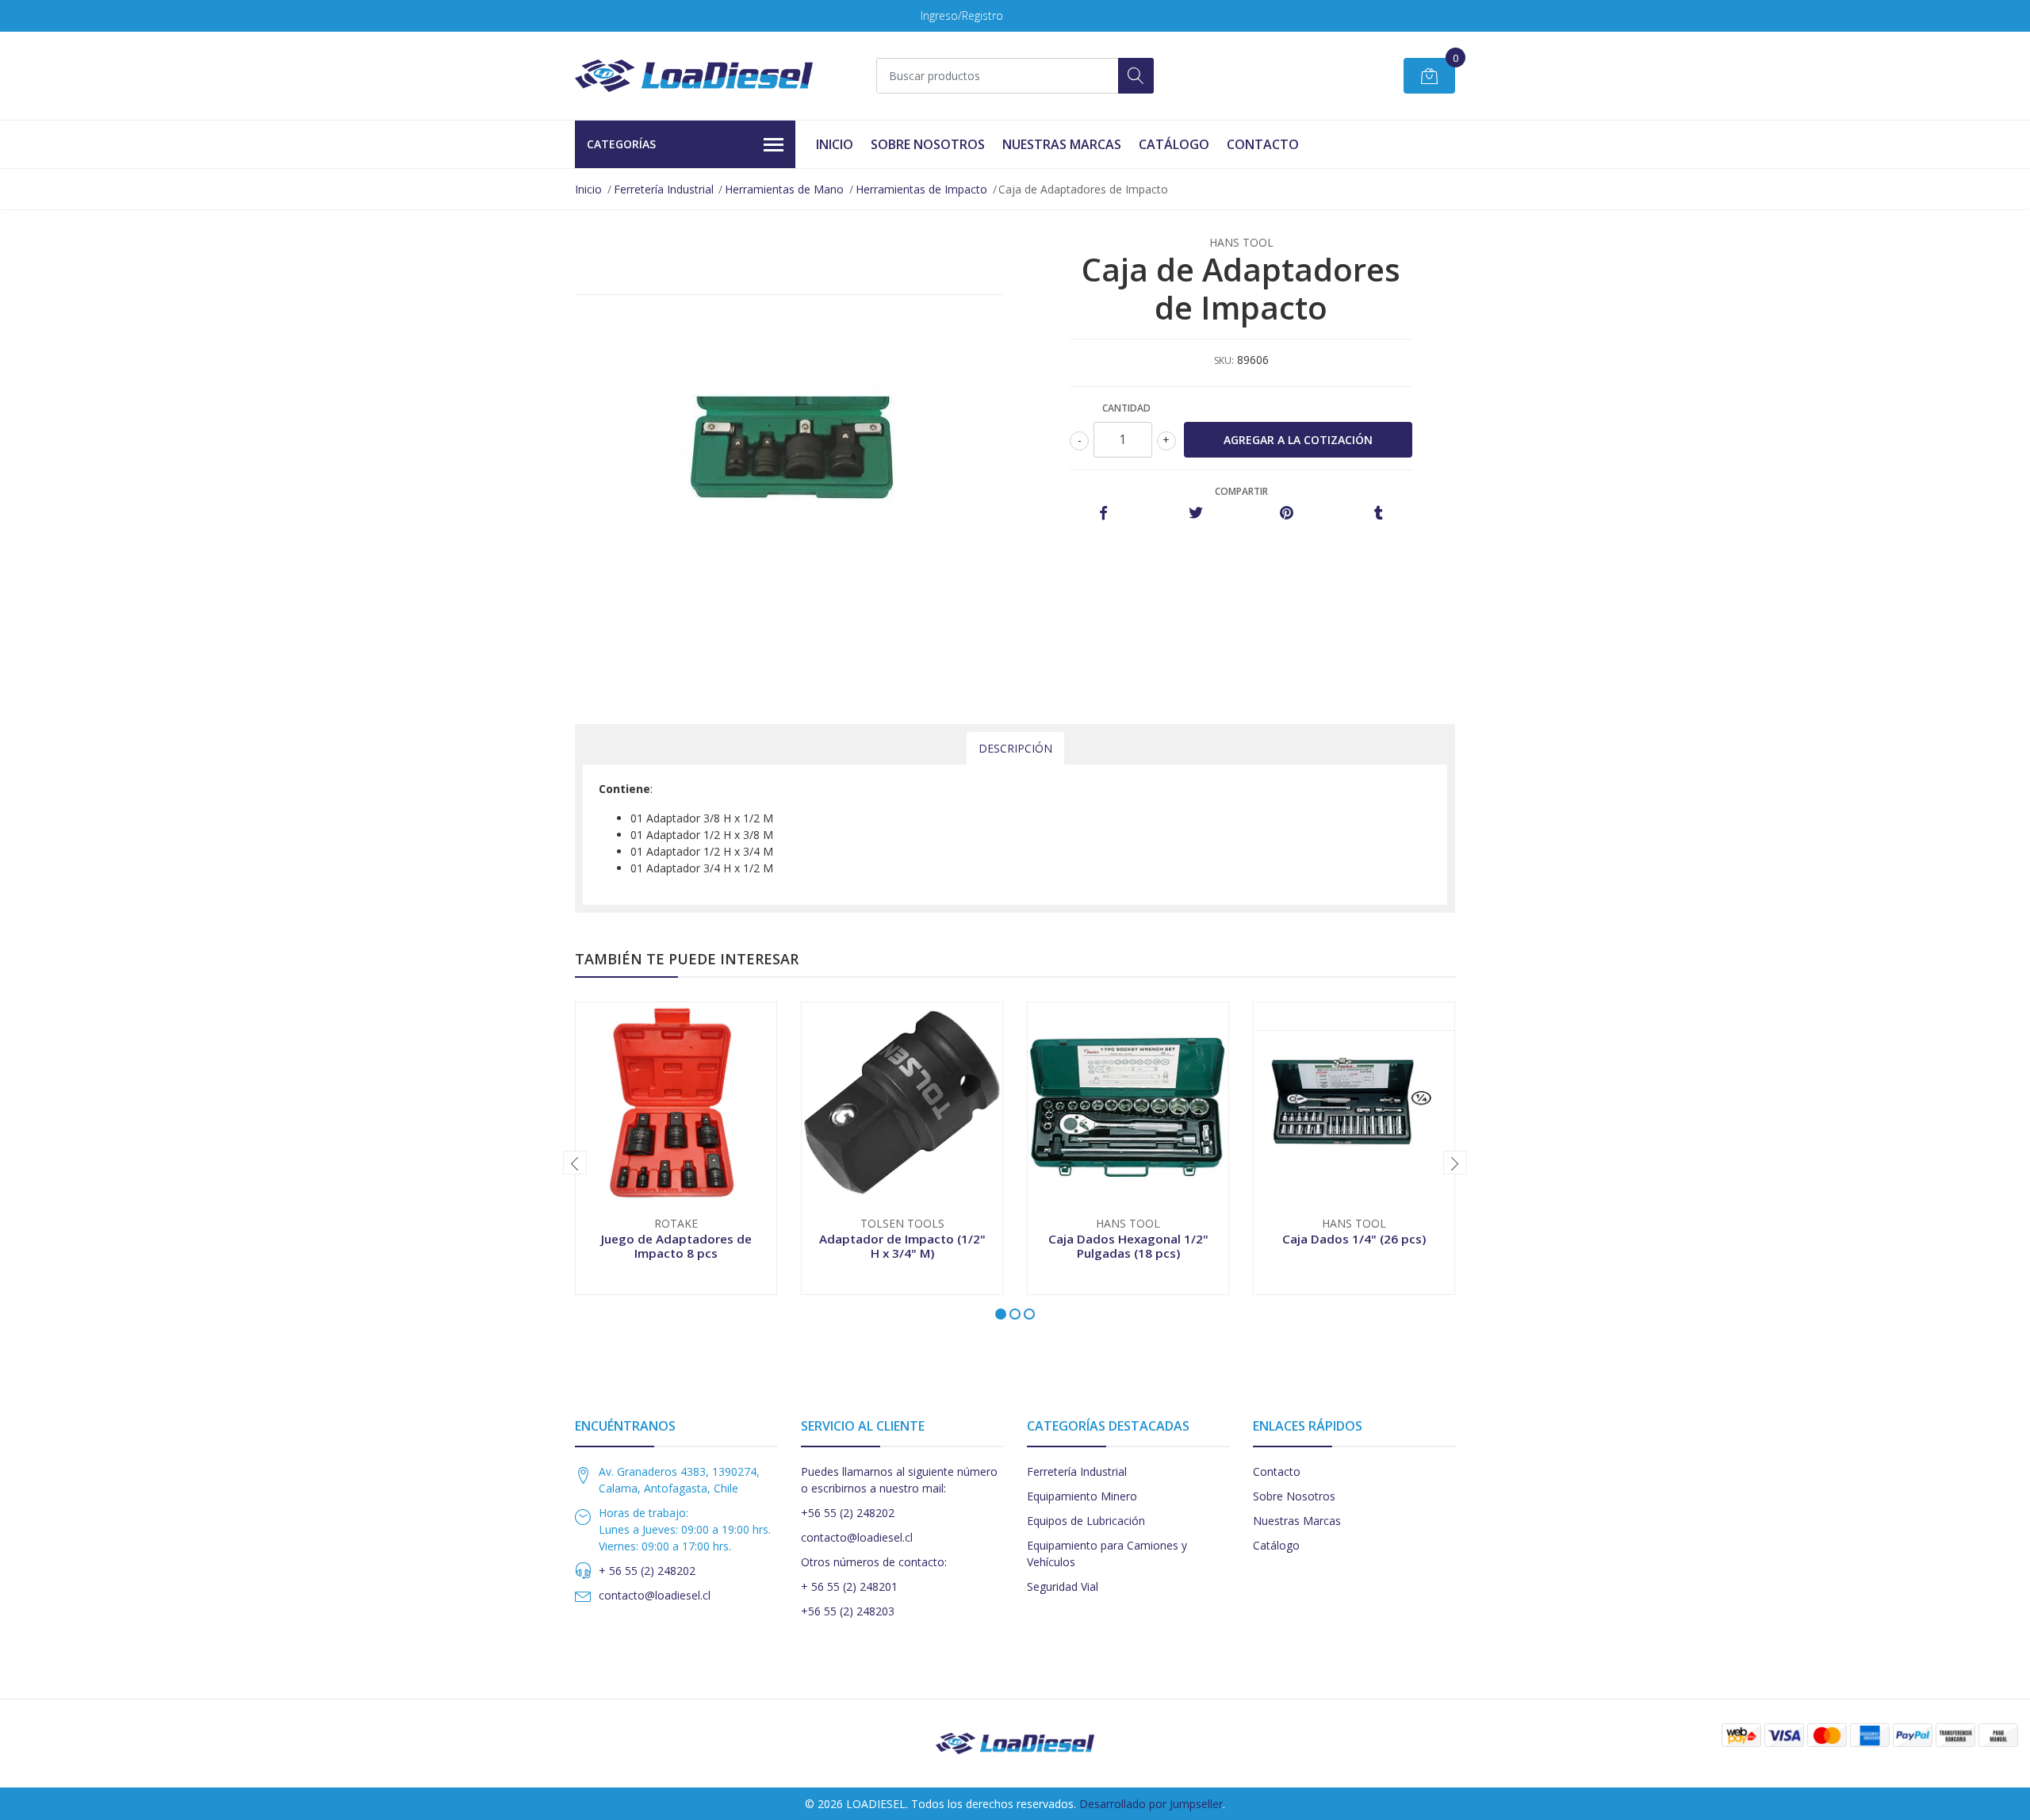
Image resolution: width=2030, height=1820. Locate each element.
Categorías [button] (621, 144)
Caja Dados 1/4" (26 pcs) (1354, 1239)
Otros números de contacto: (874, 1562)
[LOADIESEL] (694, 76)
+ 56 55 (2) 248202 (647, 1571)
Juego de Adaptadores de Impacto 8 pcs (676, 1246)
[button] (1001, 1314)
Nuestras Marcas (1062, 144)
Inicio (835, 144)
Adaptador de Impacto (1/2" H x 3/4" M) (902, 1246)
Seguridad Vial (1063, 1586)
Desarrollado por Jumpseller (1151, 1804)
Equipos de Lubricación (1086, 1521)
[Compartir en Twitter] (1195, 513)
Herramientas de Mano (784, 189)
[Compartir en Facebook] (1103, 513)
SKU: (1224, 360)
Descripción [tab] (1015, 748)
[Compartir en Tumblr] (1379, 513)
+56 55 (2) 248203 (848, 1611)
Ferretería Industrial (664, 189)
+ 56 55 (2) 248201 (849, 1586)
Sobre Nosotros (928, 144)
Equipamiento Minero (1082, 1496)
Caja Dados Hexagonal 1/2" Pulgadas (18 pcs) (1128, 1246)
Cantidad (1126, 408)
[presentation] (575, 1163)
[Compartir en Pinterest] (1287, 513)
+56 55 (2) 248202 (848, 1513)
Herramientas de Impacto (921, 189)
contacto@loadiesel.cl (655, 1595)
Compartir (1241, 491)
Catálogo (1174, 144)
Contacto (1263, 144)
